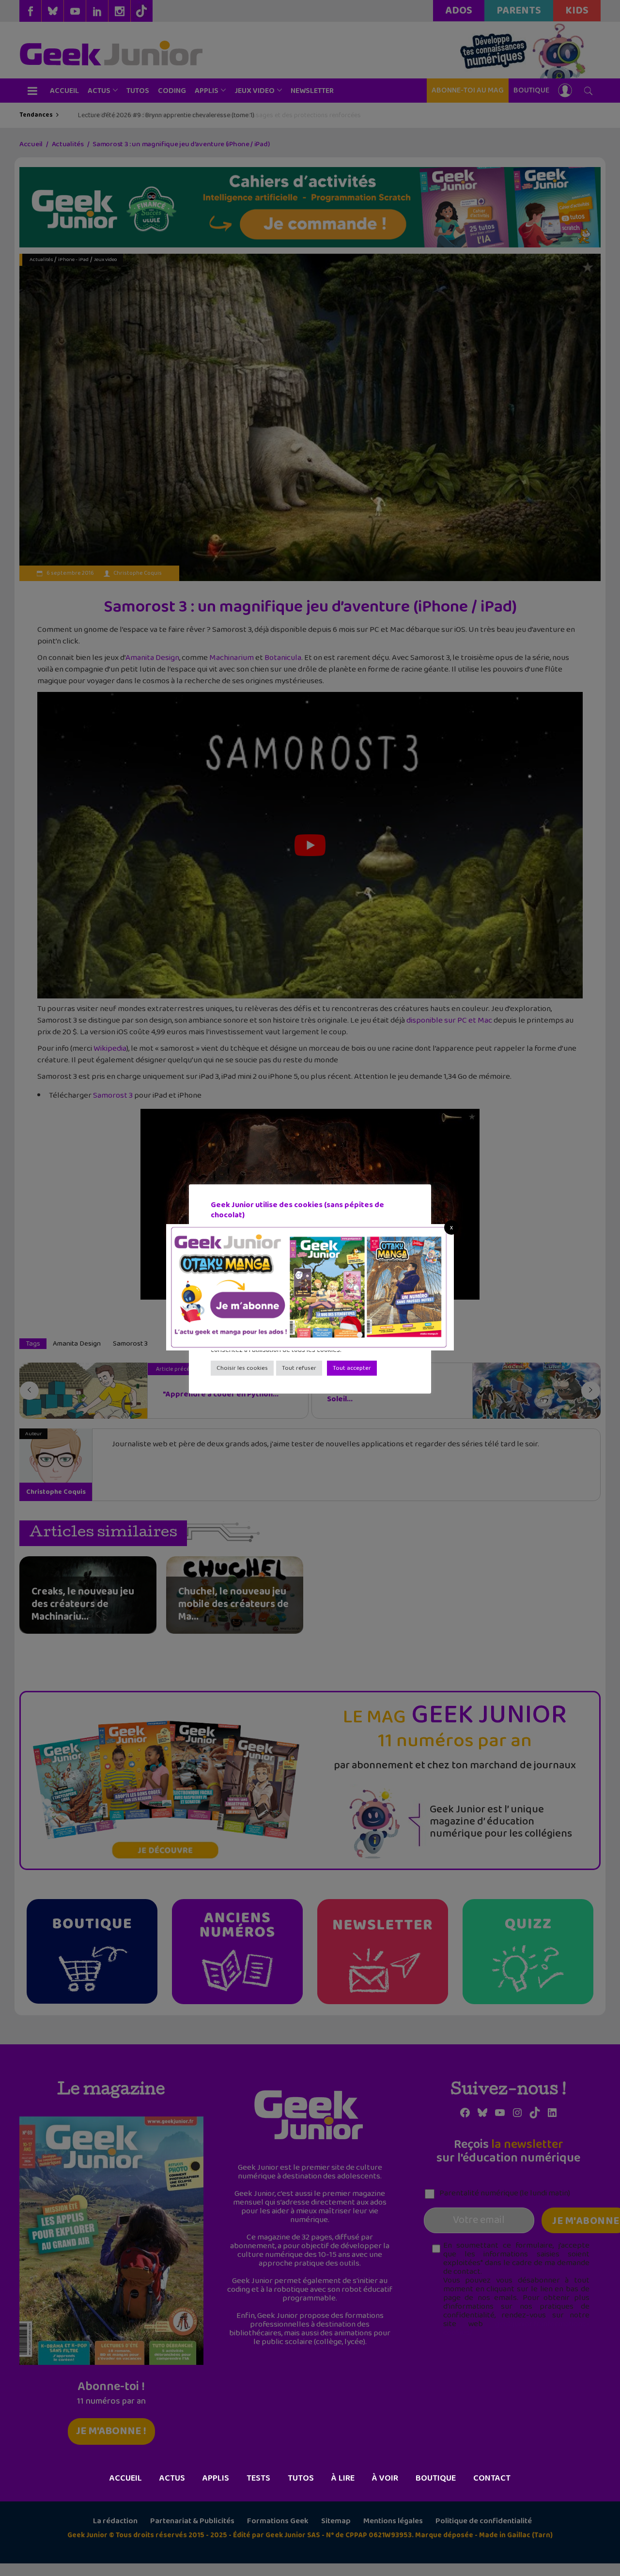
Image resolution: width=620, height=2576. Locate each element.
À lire (343, 2478)
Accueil (126, 2478)
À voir (385, 2478)
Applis (216, 2478)
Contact (492, 2478)
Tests (258, 2478)
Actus (172, 2478)
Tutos (301, 2478)
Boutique (436, 2478)
